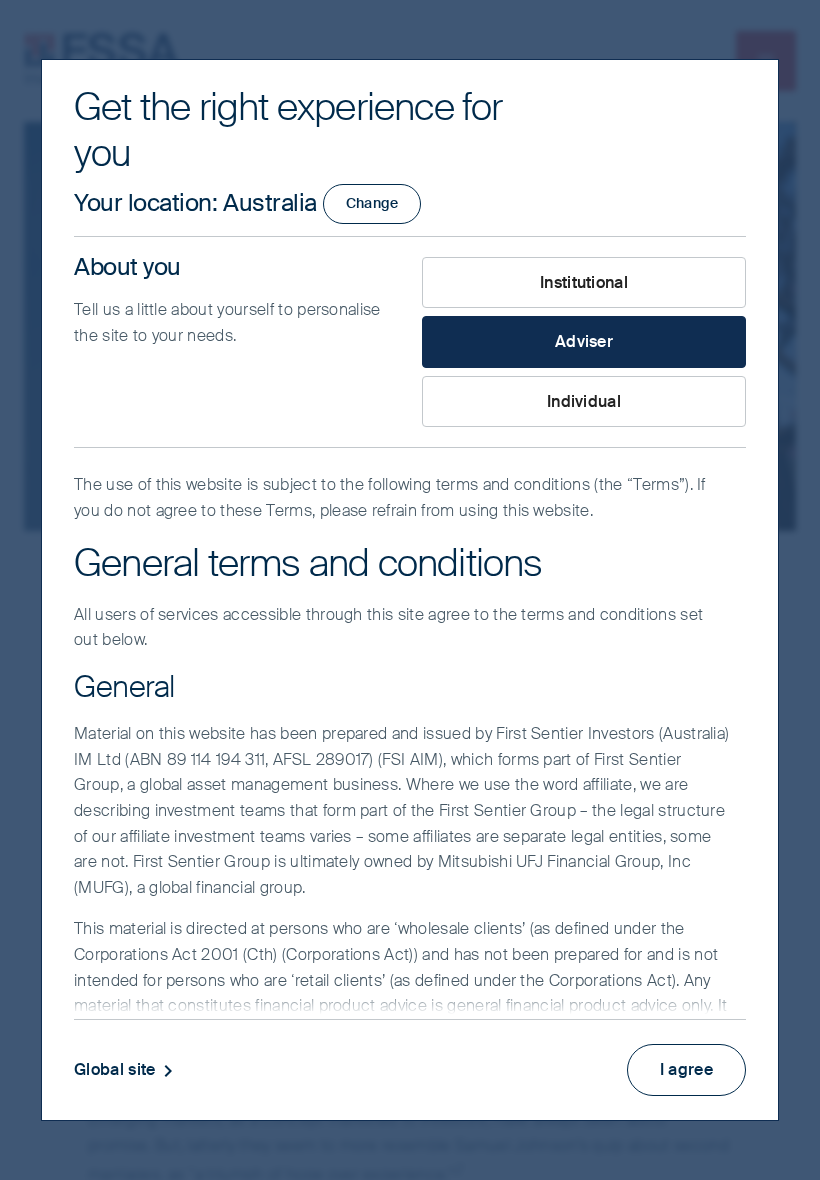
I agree (686, 1069)
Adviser (584, 341)
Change (372, 203)
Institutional (584, 282)
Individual (584, 401)
